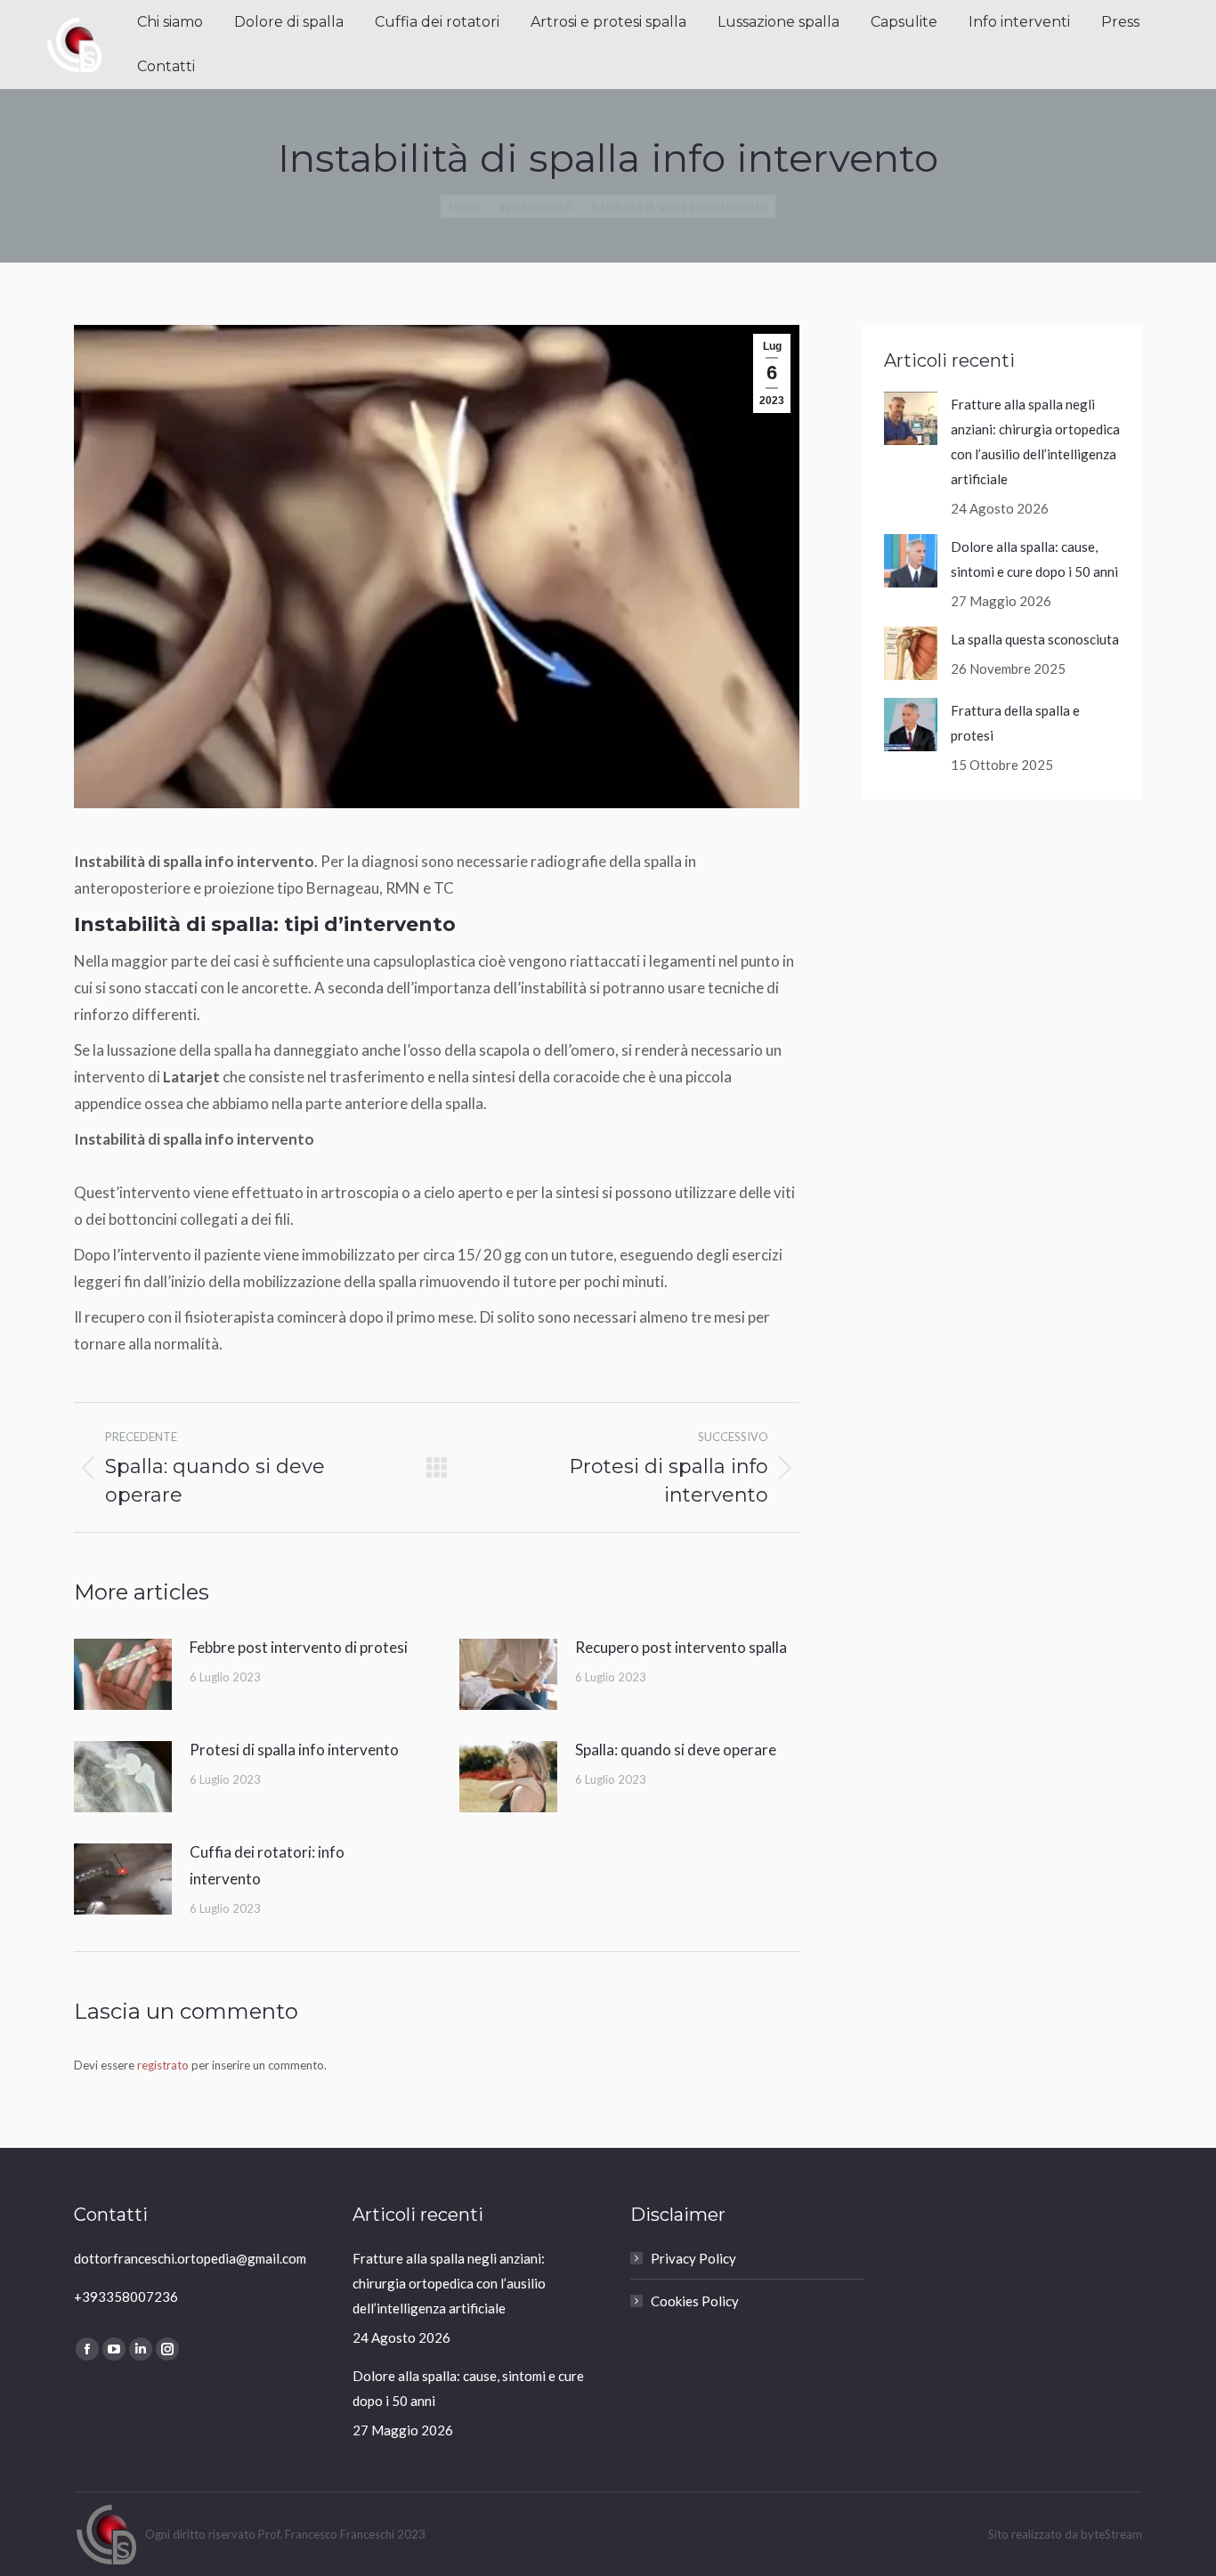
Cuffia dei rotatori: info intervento (267, 1865)
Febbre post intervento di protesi (299, 1647)
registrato (163, 2065)
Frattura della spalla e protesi (1015, 723)
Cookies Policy (695, 2301)
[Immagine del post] (123, 1674)
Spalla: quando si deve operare (676, 1750)
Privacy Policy (693, 2258)
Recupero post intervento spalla (681, 1647)
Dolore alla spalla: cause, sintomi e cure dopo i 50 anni (1034, 559)
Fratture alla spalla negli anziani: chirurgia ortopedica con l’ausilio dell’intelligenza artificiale (1035, 441)
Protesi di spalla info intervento (294, 1750)
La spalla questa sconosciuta (1035, 639)
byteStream (1111, 2534)
